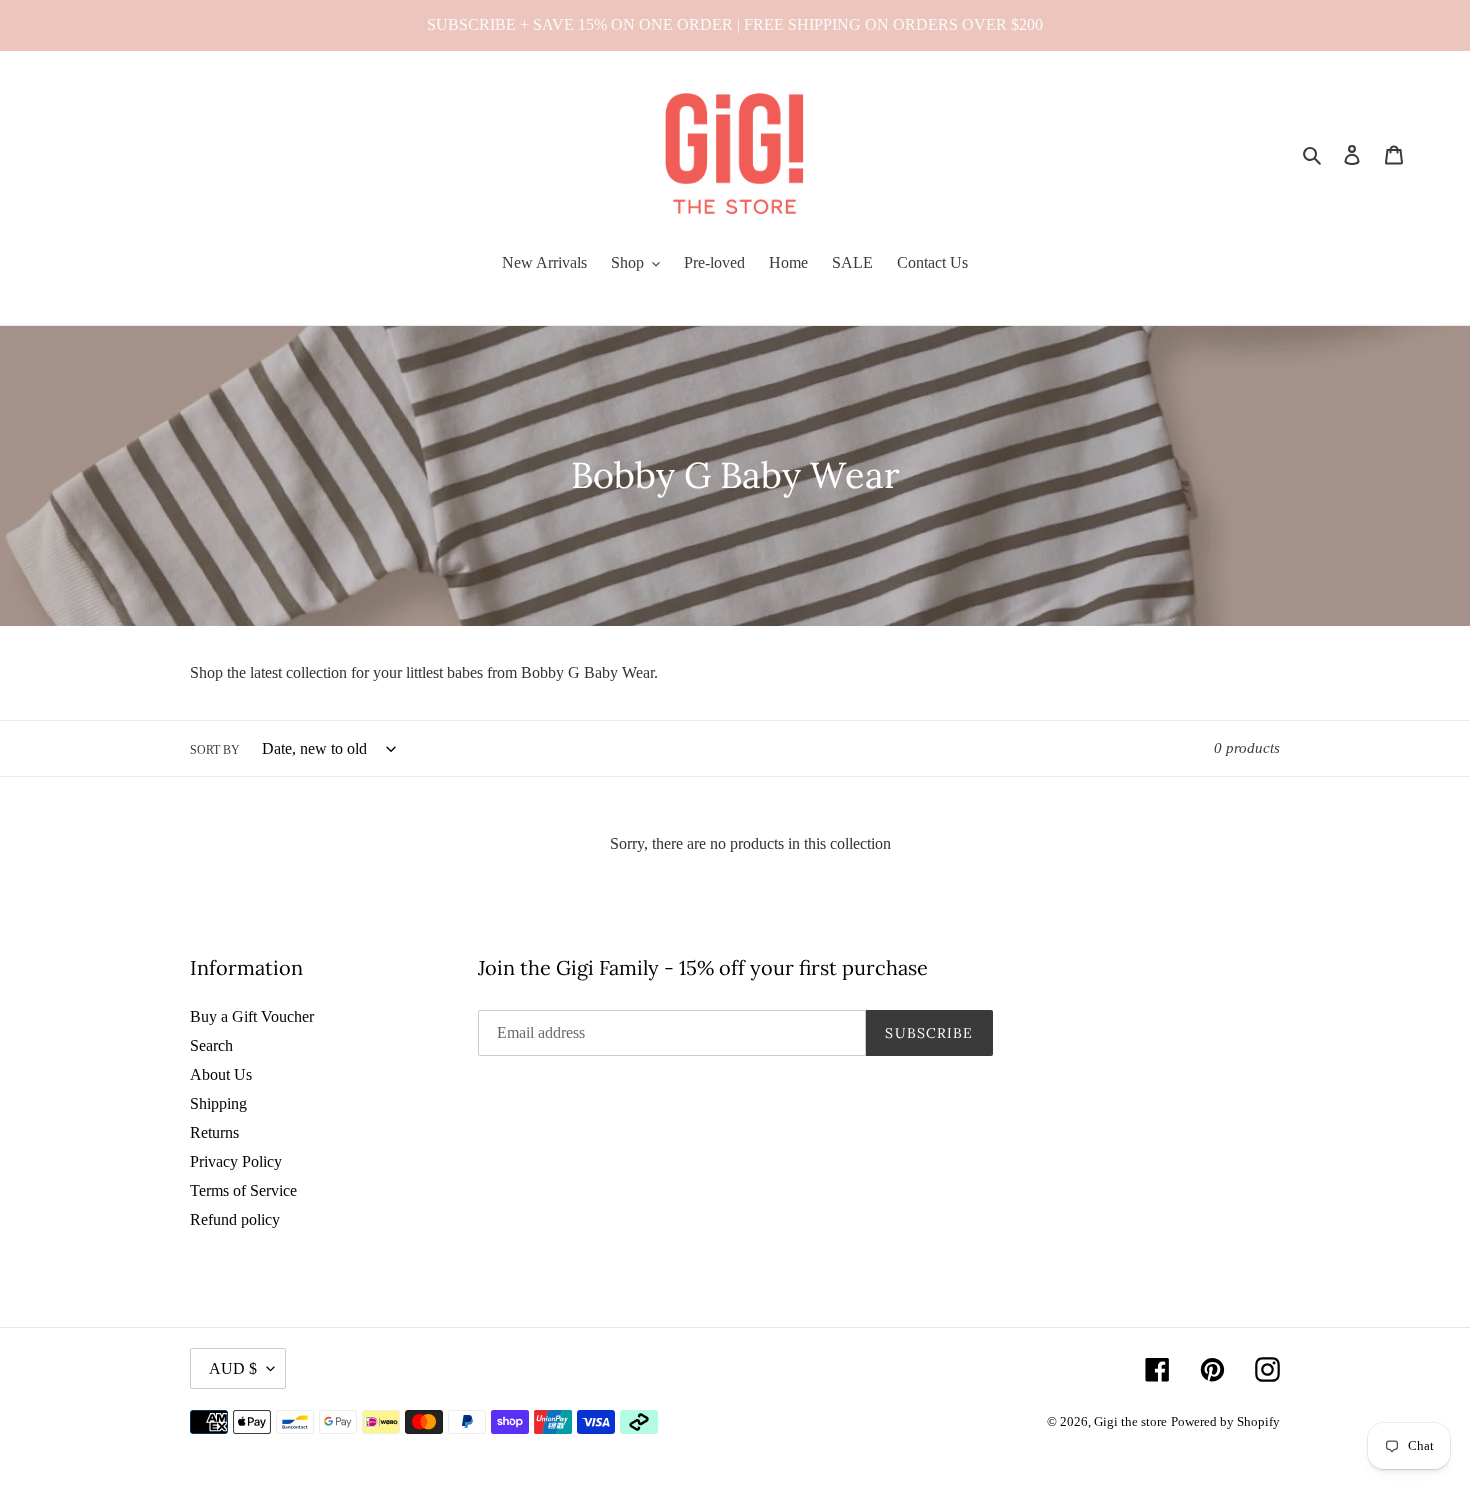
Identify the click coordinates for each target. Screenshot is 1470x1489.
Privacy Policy (236, 1161)
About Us (221, 1074)
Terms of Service (243, 1190)
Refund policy (235, 1219)
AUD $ (233, 1368)
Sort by (215, 750)
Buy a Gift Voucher (252, 1016)
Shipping (218, 1103)
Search (211, 1045)
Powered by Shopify (1225, 1421)
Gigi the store (1130, 1421)
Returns (214, 1132)
